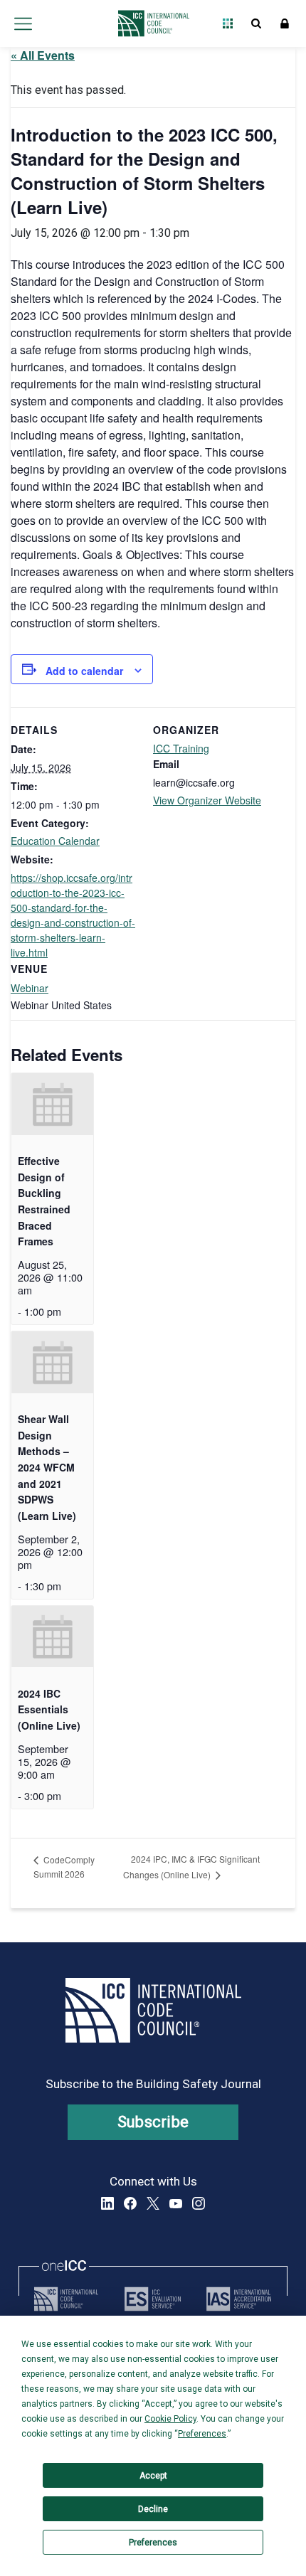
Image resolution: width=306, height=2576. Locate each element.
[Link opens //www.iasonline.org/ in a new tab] (239, 2299)
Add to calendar (84, 671)
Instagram (199, 2203)
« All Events (43, 55)
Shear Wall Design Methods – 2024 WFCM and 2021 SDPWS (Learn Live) (47, 1467)
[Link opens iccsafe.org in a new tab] (66, 2299)
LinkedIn (107, 2203)
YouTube (176, 2203)
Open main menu (23, 23)
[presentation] (52, 1104)
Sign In (285, 23)
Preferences (153, 2543)
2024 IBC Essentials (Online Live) (49, 1709)
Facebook (130, 2203)
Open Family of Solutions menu (228, 23)
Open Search (256, 23)
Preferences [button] (202, 2434)
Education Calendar (55, 841)
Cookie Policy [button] (170, 2419)
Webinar (30, 988)
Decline (153, 2509)
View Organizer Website (207, 800)
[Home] (150, 23)
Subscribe (153, 2122)
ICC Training (181, 748)
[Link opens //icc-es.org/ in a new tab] (153, 2299)
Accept (153, 2476)
